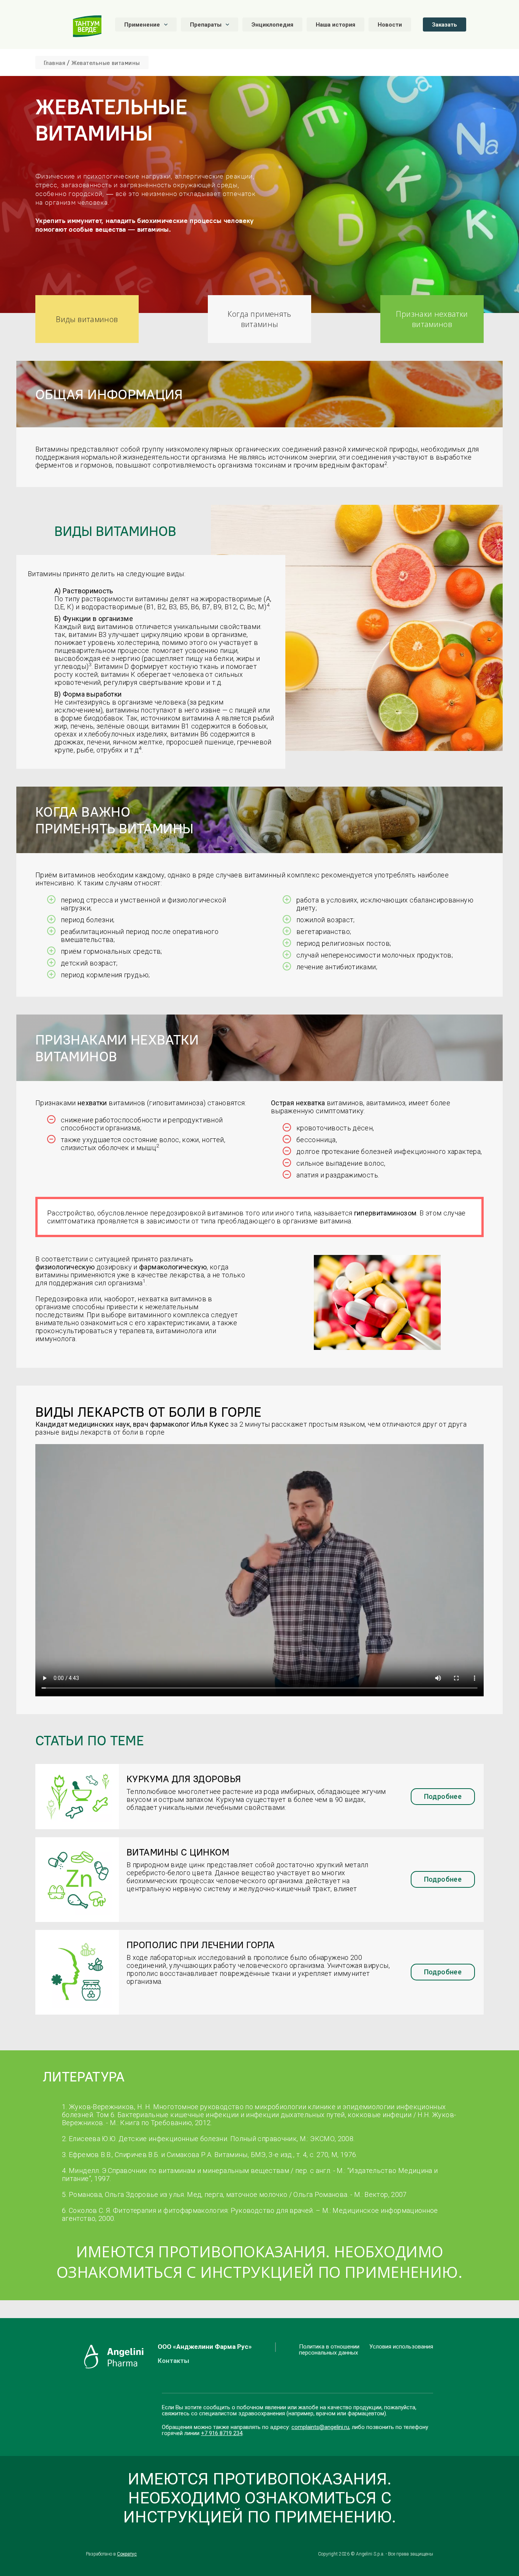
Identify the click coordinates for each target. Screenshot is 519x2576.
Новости (390, 25)
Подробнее (443, 1796)
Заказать (445, 25)
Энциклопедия (272, 25)
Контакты (173, 2361)
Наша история (335, 25)
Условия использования (401, 2347)
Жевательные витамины (106, 63)
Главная (55, 63)
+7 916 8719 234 (222, 2433)
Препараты (206, 25)
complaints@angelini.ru (320, 2427)
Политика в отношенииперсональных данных (329, 2350)
